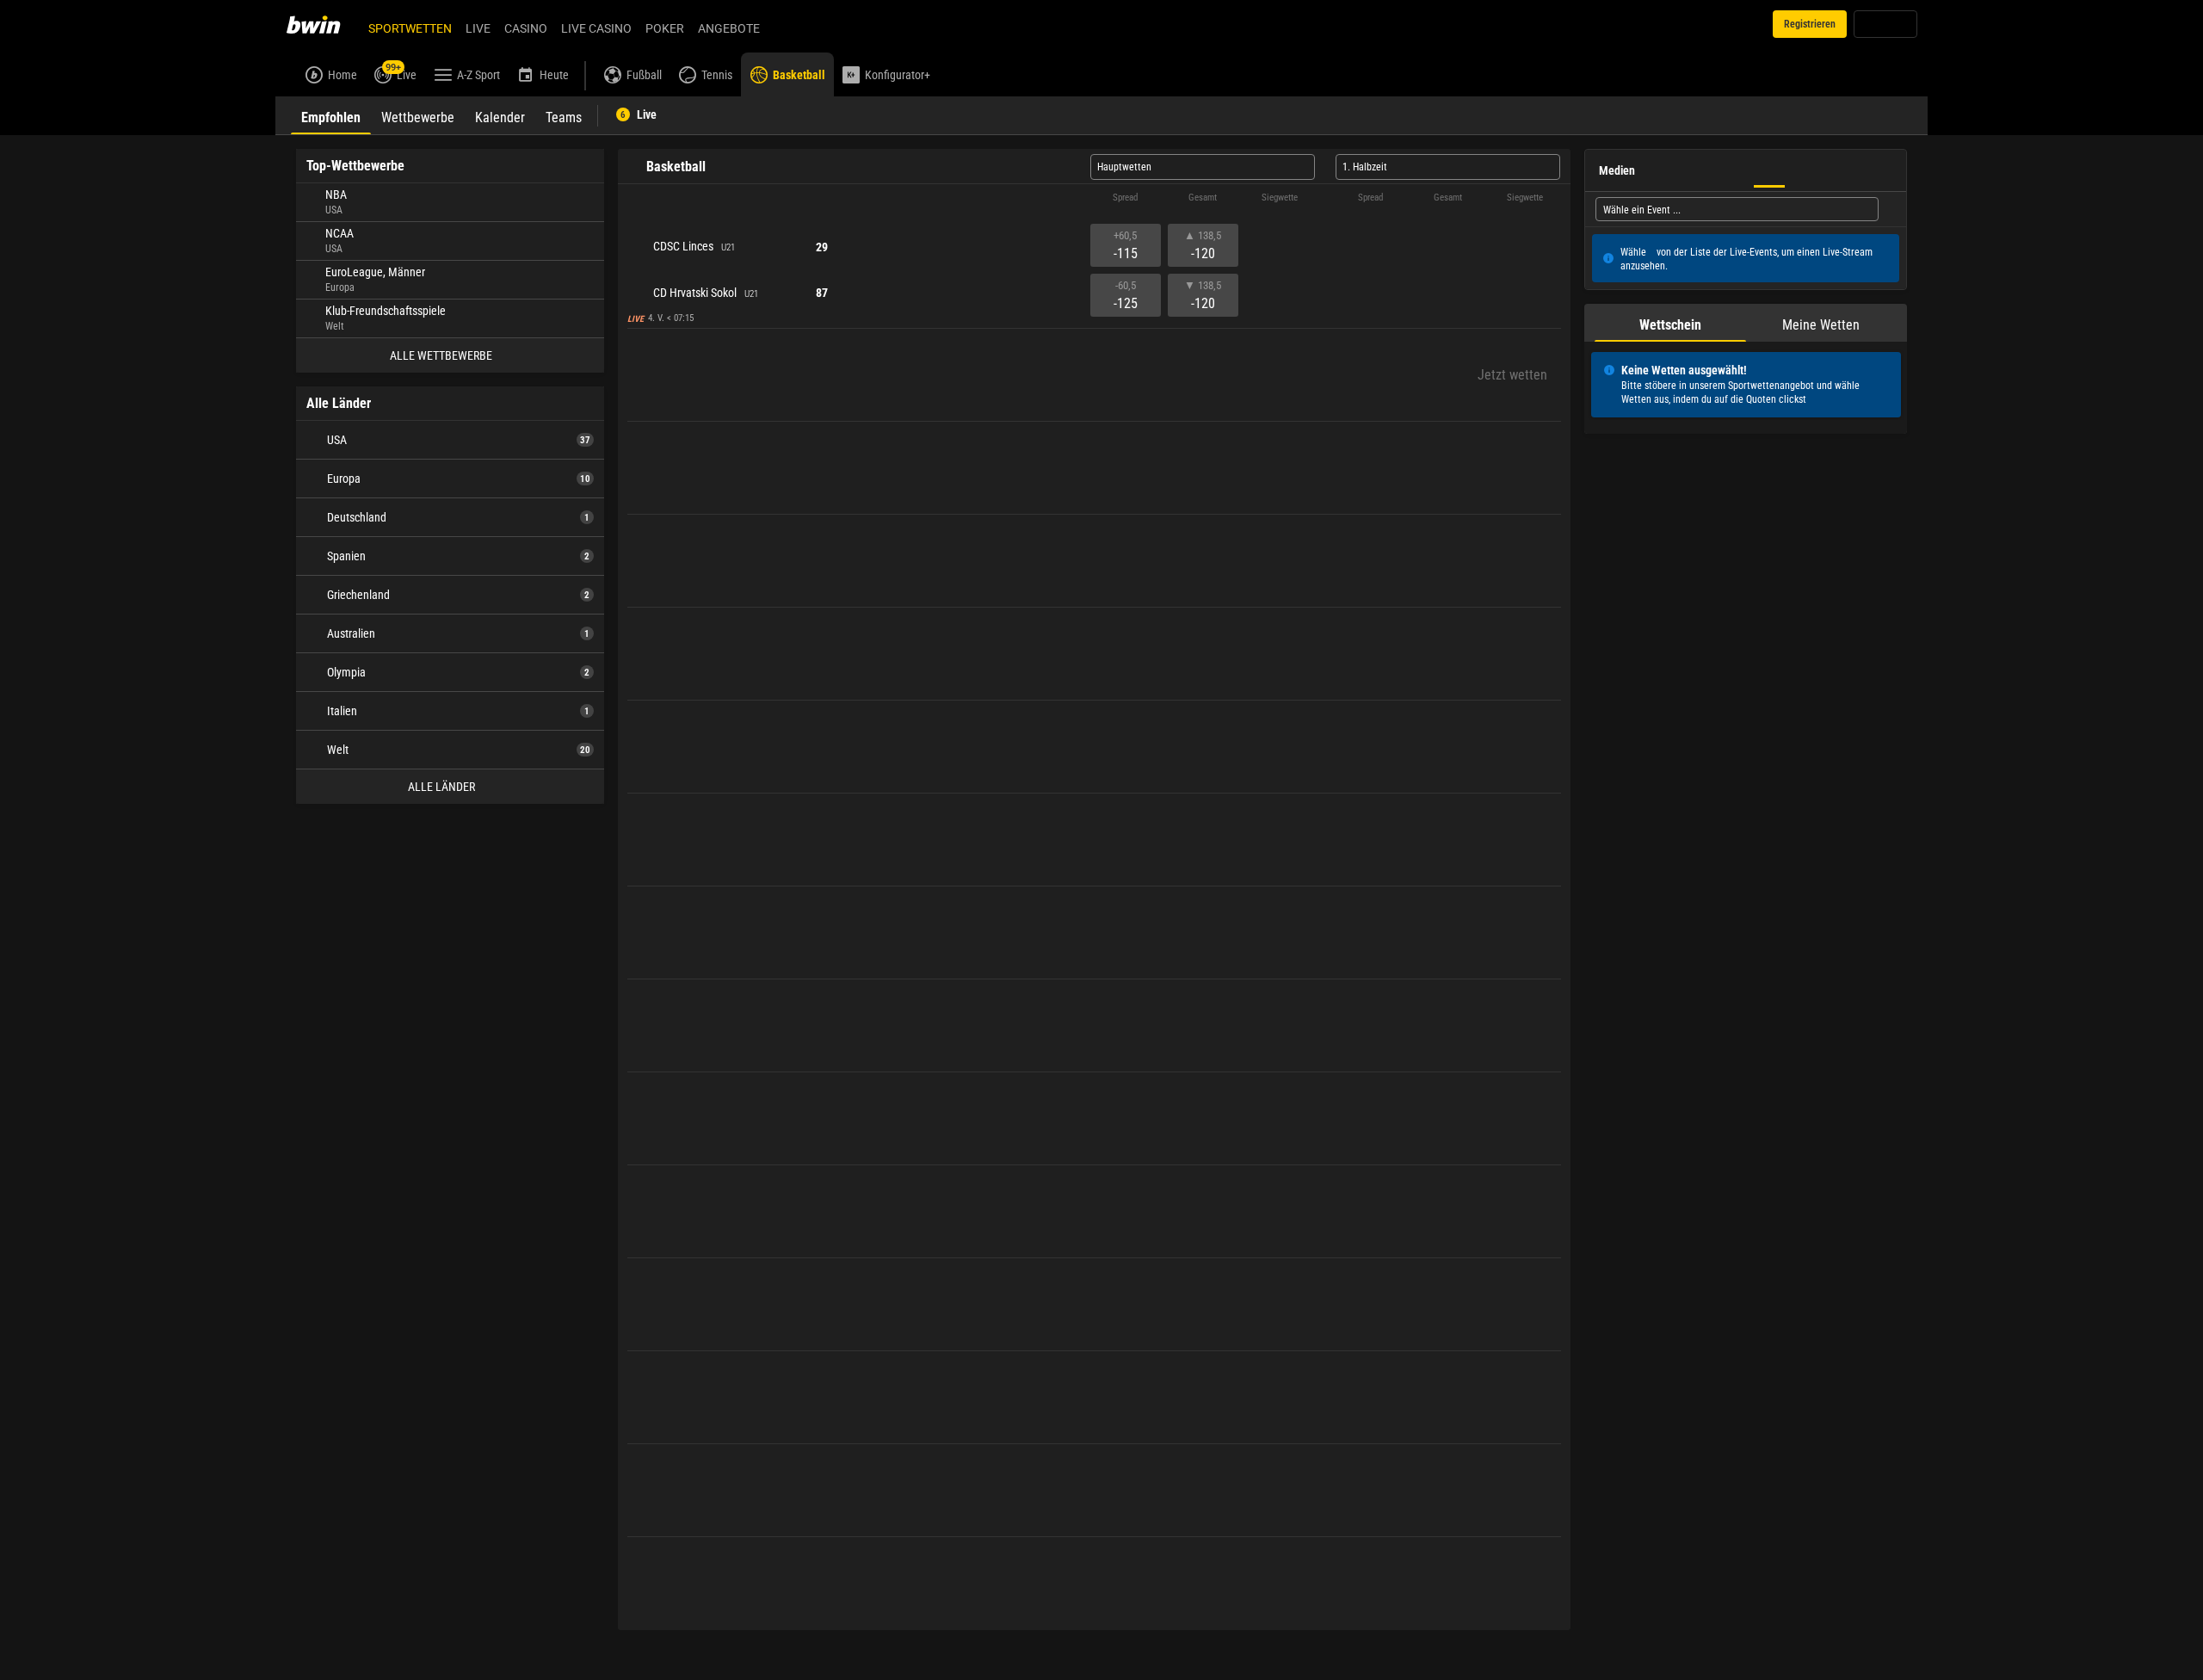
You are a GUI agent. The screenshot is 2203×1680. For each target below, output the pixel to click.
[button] (1094, 198)
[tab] (331, 115)
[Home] (324, 24)
